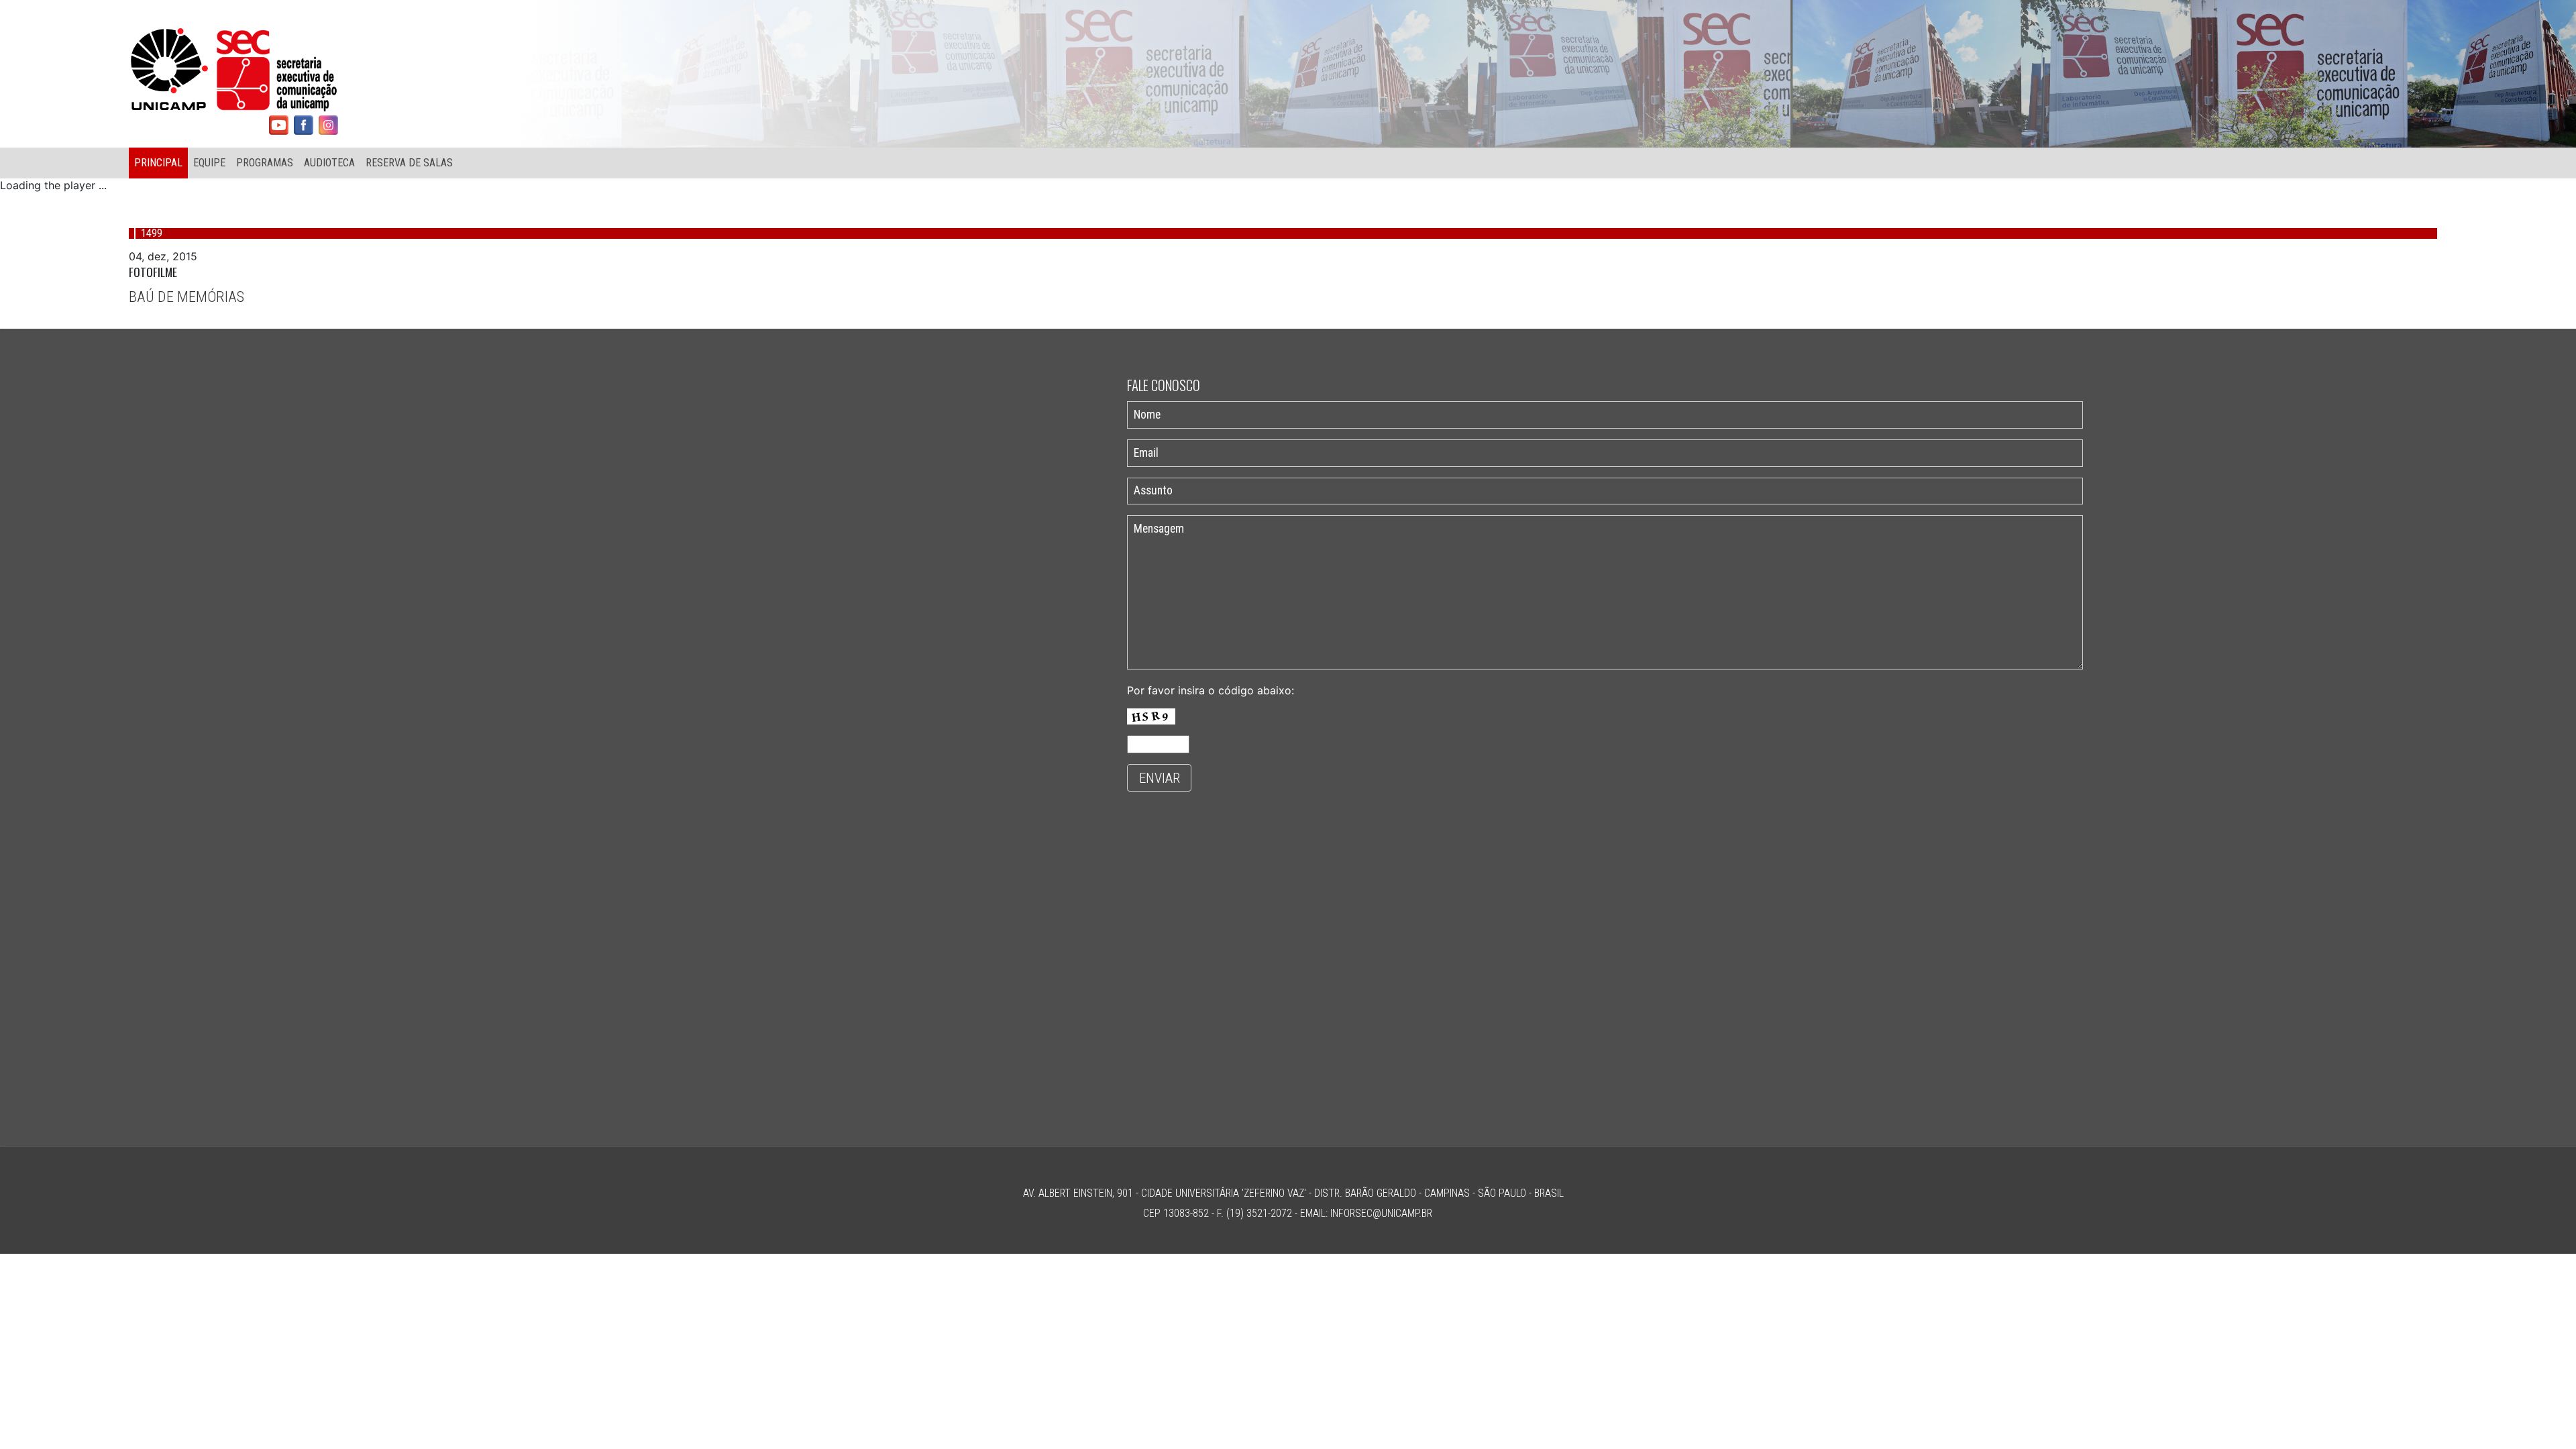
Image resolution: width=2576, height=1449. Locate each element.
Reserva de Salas (409, 163)
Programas (265, 163)
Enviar (1160, 778)
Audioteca (329, 163)
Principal (158, 163)
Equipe (209, 163)
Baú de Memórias (186, 297)
